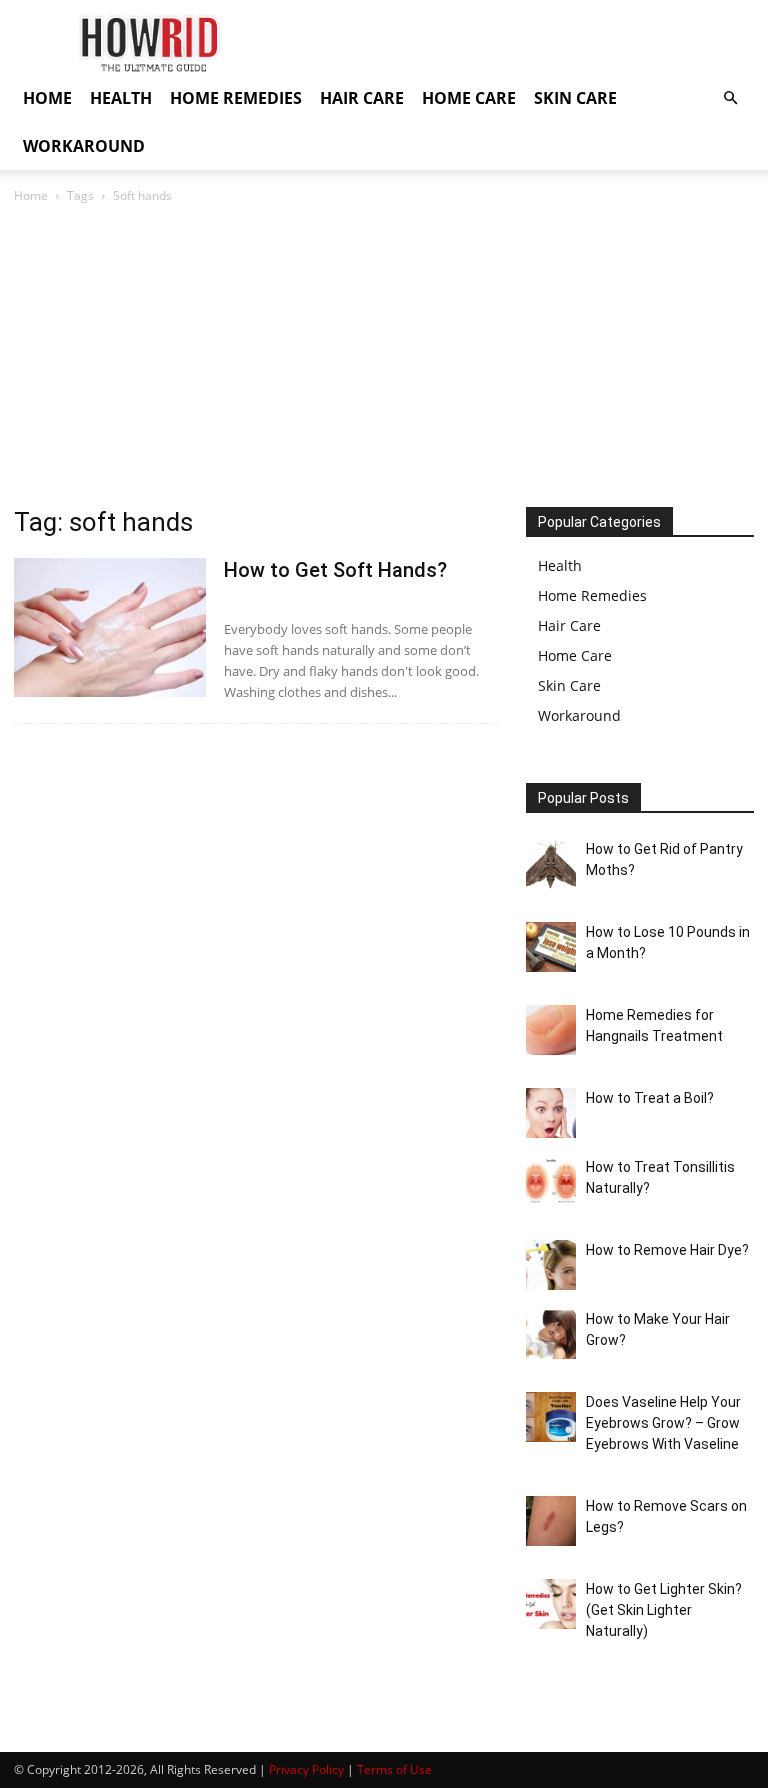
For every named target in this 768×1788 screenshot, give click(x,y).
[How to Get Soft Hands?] (110, 627)
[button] (730, 98)
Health (560, 565)
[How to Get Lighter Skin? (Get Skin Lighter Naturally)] (551, 1604)
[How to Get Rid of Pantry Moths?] (551, 864)
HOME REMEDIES (236, 98)
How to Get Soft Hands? (335, 570)
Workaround (579, 715)
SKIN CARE (575, 98)
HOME (47, 98)
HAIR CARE (362, 98)
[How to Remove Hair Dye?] (551, 1265)
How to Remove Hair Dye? (667, 1250)
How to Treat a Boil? (650, 1098)
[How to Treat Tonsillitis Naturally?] (551, 1182)
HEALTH (121, 98)
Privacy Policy (306, 1769)
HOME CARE (469, 98)
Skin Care (569, 685)
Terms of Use (394, 1769)
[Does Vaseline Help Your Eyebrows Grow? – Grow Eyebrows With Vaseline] (551, 1417)
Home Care (575, 655)
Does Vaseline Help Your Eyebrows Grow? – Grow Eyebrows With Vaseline (663, 1423)
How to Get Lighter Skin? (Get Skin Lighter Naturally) (664, 1610)
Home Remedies (592, 595)
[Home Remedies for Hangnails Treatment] (551, 1030)
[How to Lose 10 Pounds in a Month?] (551, 947)
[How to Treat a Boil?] (551, 1113)
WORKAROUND (84, 146)
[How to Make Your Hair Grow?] (551, 1334)
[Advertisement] (384, 357)
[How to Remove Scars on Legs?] (551, 1521)
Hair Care (569, 625)
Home (31, 195)
